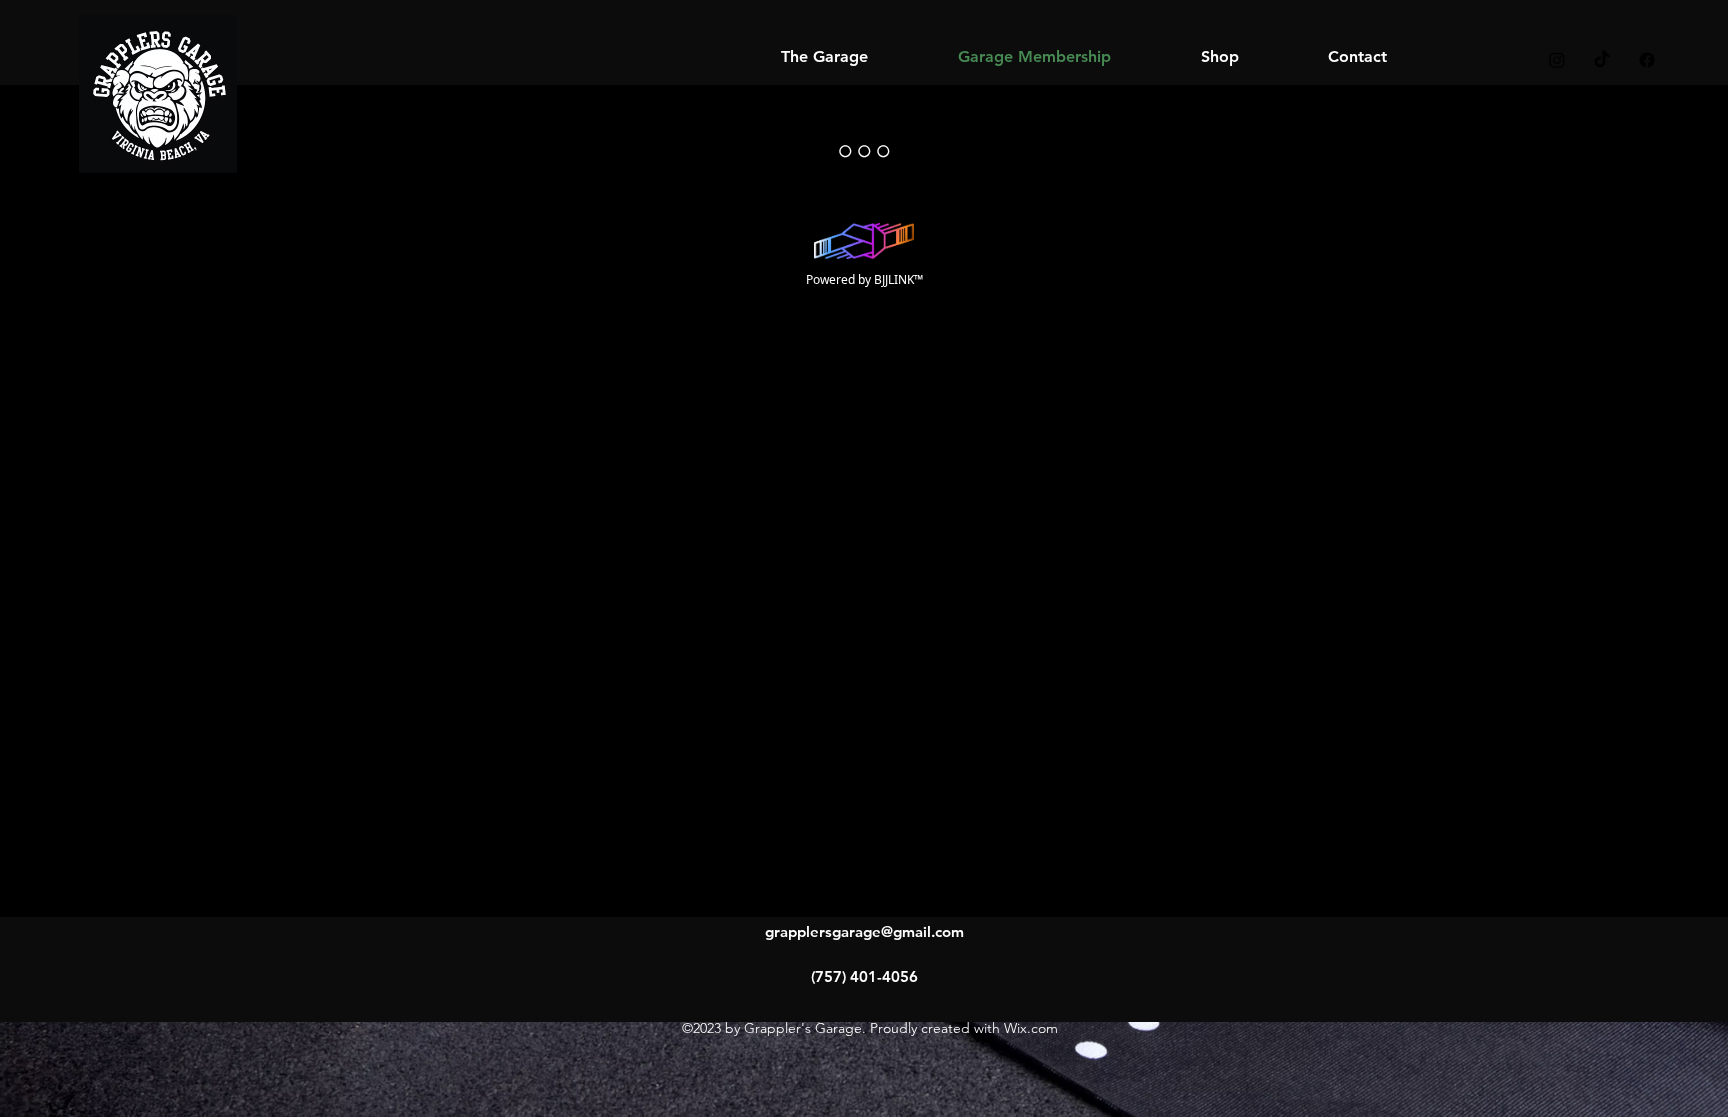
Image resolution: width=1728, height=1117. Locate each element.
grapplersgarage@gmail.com (864, 931)
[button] (1219, 56)
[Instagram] (1557, 60)
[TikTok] (1602, 60)
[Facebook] (1647, 60)
